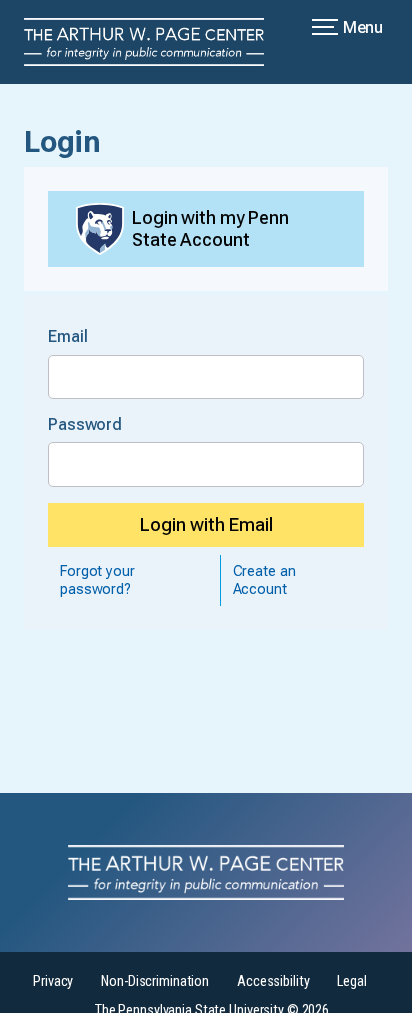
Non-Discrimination (155, 981)
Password (85, 424)
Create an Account (264, 580)
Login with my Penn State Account (210, 228)
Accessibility (273, 981)
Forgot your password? (97, 580)
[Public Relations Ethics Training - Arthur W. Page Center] (156, 42)
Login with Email (206, 524)
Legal (351, 981)
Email (67, 336)
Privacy (53, 981)
